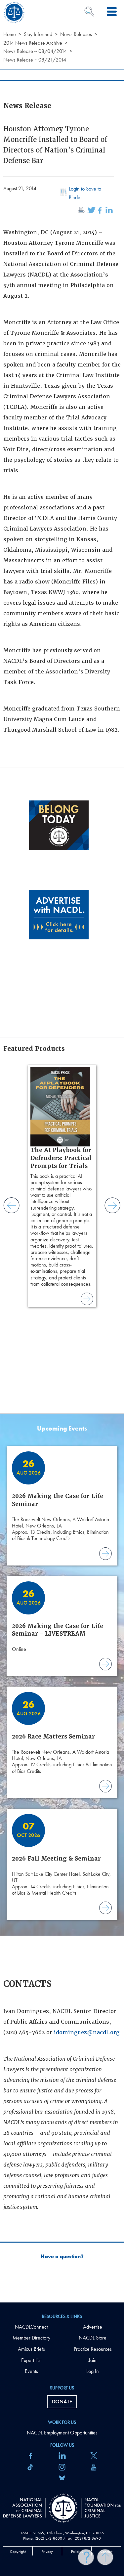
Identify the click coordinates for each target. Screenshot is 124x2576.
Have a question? (62, 2256)
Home (10, 34)
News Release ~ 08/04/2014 (35, 51)
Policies (77, 2552)
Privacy (47, 2552)
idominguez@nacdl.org (87, 2032)
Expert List (31, 2360)
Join (93, 2360)
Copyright (18, 2552)
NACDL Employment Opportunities (62, 2433)
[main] (62, 1151)
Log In (93, 2371)
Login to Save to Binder (85, 193)
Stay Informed (38, 34)
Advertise (93, 2327)
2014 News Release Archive (33, 43)
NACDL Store (93, 2338)
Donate (62, 2402)
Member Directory (31, 2338)
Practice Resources (93, 2349)
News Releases (76, 34)
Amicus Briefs (31, 2349)
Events (31, 2371)
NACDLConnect (31, 2327)
